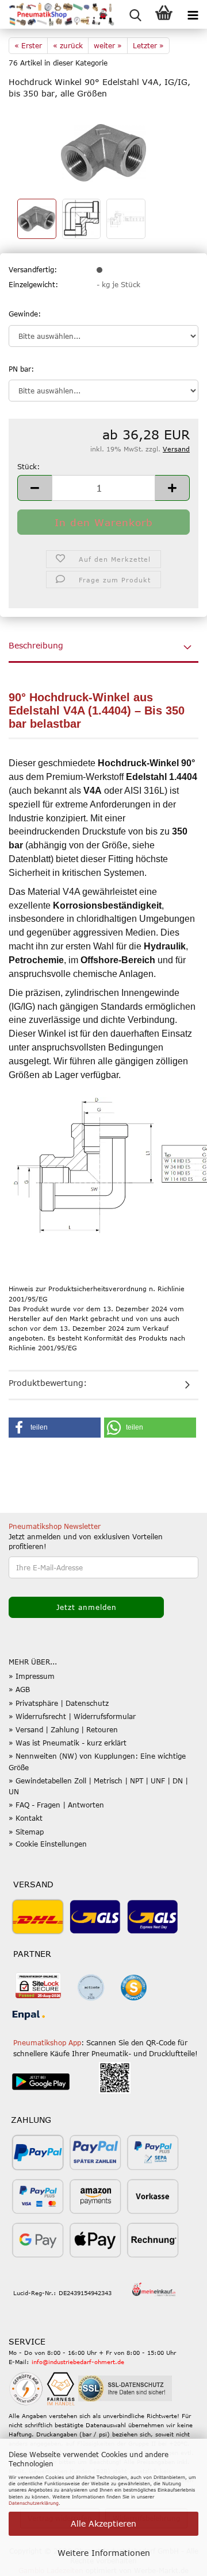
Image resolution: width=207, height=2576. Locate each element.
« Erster (28, 45)
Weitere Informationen (104, 2553)
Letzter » (148, 45)
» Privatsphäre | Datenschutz (59, 1703)
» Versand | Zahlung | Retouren (63, 1729)
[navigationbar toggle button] (193, 14)
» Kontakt (26, 1818)
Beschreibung (36, 645)
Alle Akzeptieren (103, 2523)
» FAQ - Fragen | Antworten (56, 1805)
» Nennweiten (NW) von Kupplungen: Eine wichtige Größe (97, 1761)
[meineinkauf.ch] (154, 2290)
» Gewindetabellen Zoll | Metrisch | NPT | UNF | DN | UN (98, 1786)
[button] (34, 488)
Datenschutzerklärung (34, 2503)
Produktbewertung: (48, 1383)
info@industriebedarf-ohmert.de (78, 2362)
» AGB (19, 1689)
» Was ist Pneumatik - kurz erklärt (68, 1743)
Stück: (28, 466)
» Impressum (32, 1676)
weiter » (108, 45)
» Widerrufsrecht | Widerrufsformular (72, 1716)
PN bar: (21, 369)
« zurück (68, 45)
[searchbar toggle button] (135, 14)
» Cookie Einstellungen (48, 1844)
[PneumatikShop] (57, 14)
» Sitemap (26, 1832)
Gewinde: (25, 314)
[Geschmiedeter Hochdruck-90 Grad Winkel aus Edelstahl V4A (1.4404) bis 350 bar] (103, 152)
